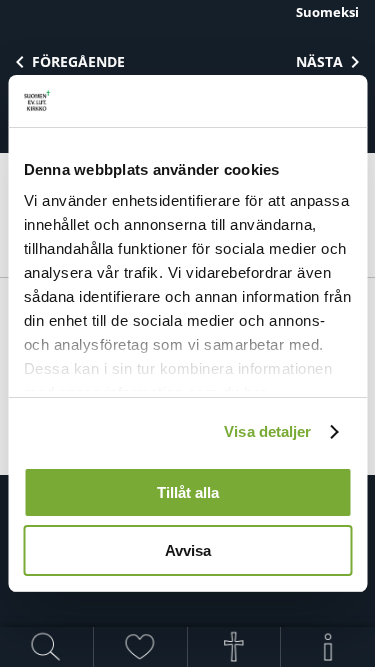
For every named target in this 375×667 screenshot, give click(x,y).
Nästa (319, 61)
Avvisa (188, 550)
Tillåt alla (188, 492)
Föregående (78, 61)
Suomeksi (327, 12)
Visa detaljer (267, 431)
